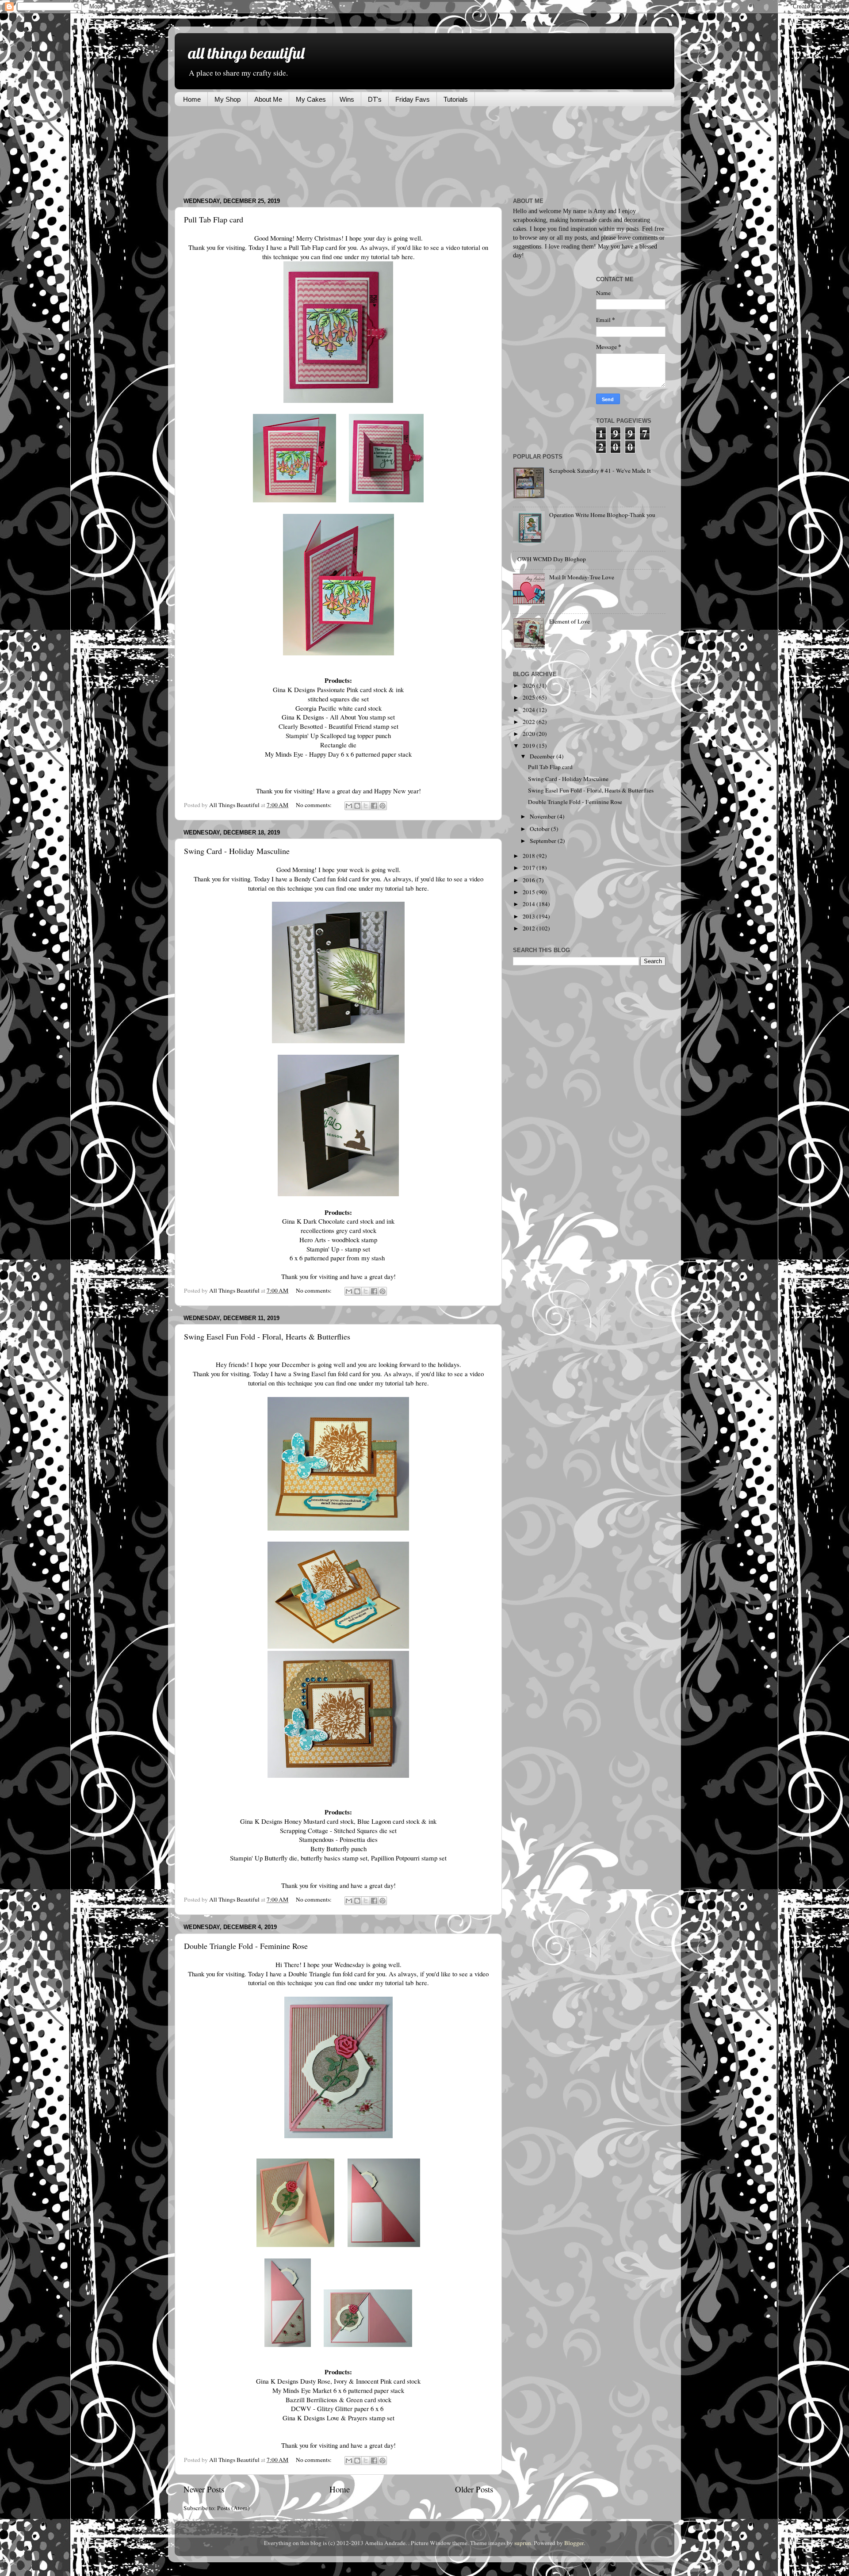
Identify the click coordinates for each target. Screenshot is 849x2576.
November (543, 816)
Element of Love (570, 621)
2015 (530, 892)
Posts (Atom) (233, 2508)
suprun (523, 2543)
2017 (530, 868)
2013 (530, 916)
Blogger (574, 2543)
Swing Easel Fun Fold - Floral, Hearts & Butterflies (267, 1336)
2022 (530, 722)
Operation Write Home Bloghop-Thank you (602, 515)
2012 (530, 928)
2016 (530, 880)
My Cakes (311, 99)
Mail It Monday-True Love (582, 577)
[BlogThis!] (357, 806)
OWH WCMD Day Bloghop (552, 559)
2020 (530, 734)
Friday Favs (413, 99)
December (543, 756)
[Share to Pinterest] (382, 806)
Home (192, 99)
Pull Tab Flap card (214, 219)
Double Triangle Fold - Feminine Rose (246, 1946)
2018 (530, 856)
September (544, 841)
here (406, 256)
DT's (375, 99)
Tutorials (456, 99)
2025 (530, 697)
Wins (347, 99)
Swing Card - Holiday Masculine (237, 851)
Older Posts (474, 2489)
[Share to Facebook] (374, 806)
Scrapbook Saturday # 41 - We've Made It (600, 471)
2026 (530, 685)
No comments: (314, 805)
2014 (530, 904)
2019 (530, 746)
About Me (268, 99)
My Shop (228, 99)
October (540, 829)
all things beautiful (246, 53)
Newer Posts (204, 2489)
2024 (530, 710)
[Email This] (349, 806)
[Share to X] (366, 806)
